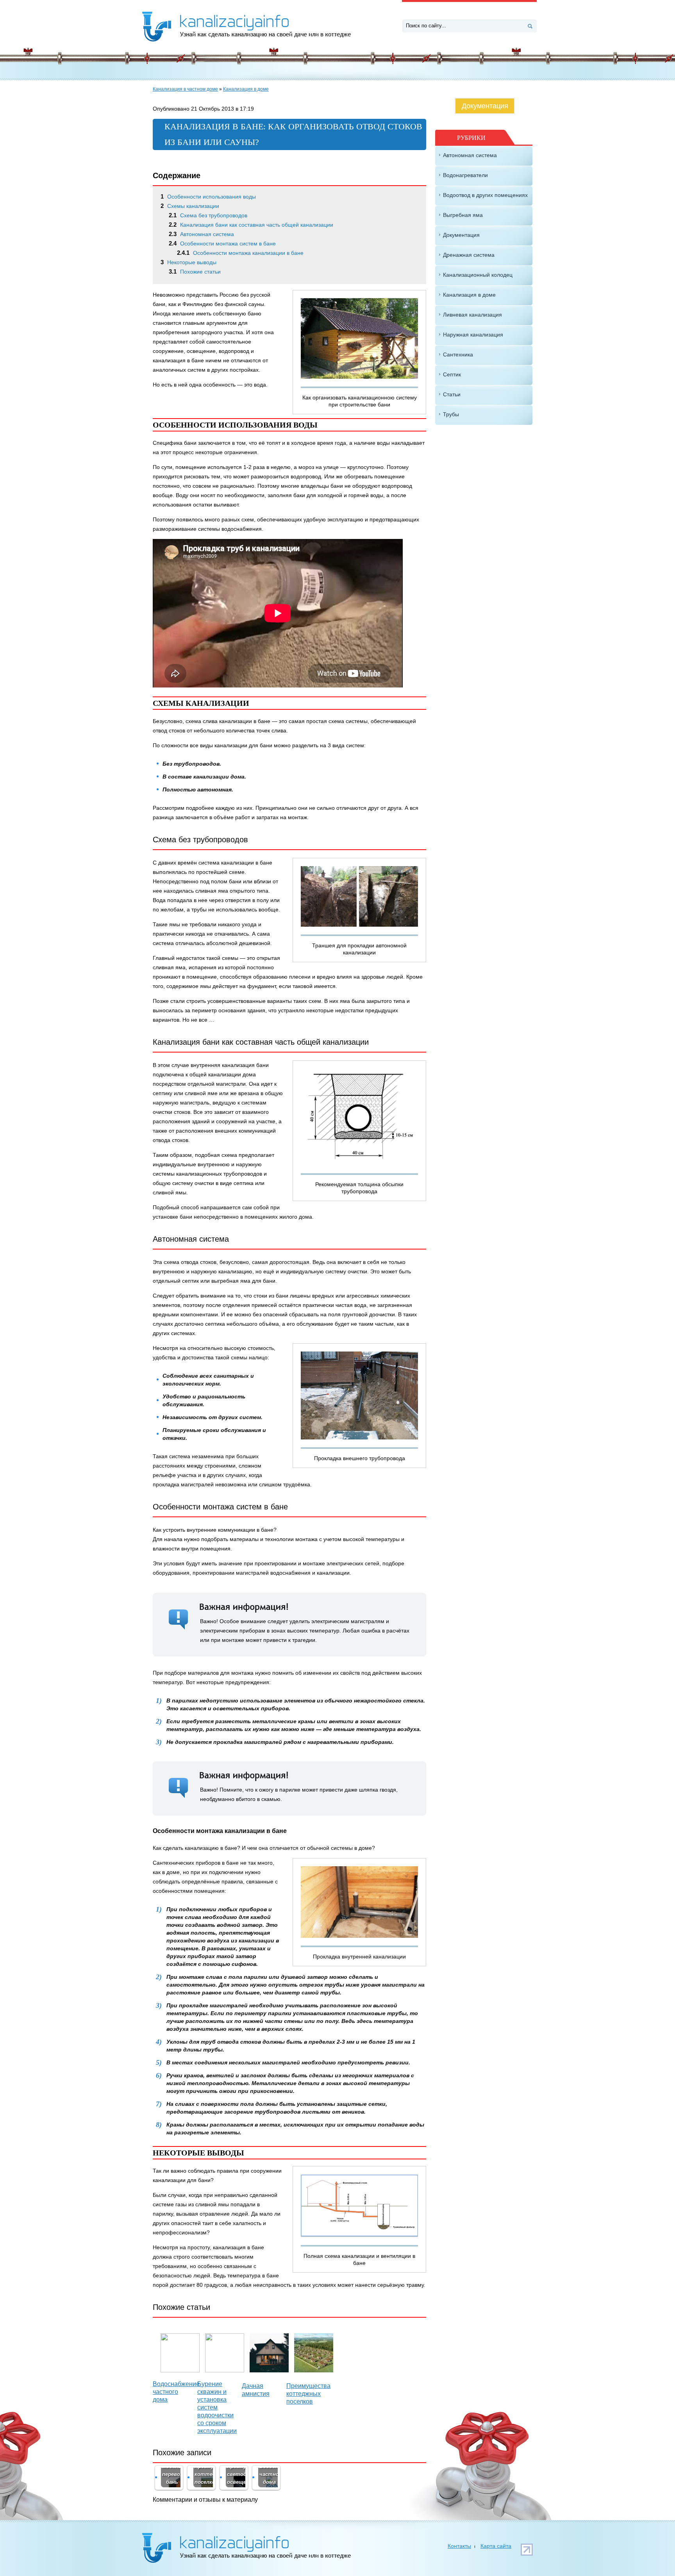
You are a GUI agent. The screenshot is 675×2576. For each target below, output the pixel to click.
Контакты (459, 2546)
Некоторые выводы (188, 262)
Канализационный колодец (478, 275)
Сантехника (458, 354)
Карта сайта (496, 2546)
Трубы (451, 414)
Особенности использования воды (208, 197)
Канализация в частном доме (185, 89)
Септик (452, 374)
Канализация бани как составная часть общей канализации (251, 225)
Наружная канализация (473, 335)
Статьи (452, 394)
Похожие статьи (195, 272)
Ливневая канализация (472, 315)
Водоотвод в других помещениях (485, 195)
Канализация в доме (246, 89)
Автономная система (201, 234)
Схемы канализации (190, 206)
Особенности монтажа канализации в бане (240, 253)
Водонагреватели (465, 175)
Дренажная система (469, 255)
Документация (485, 106)
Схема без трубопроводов (208, 215)
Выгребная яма (463, 215)
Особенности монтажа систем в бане (222, 243)
